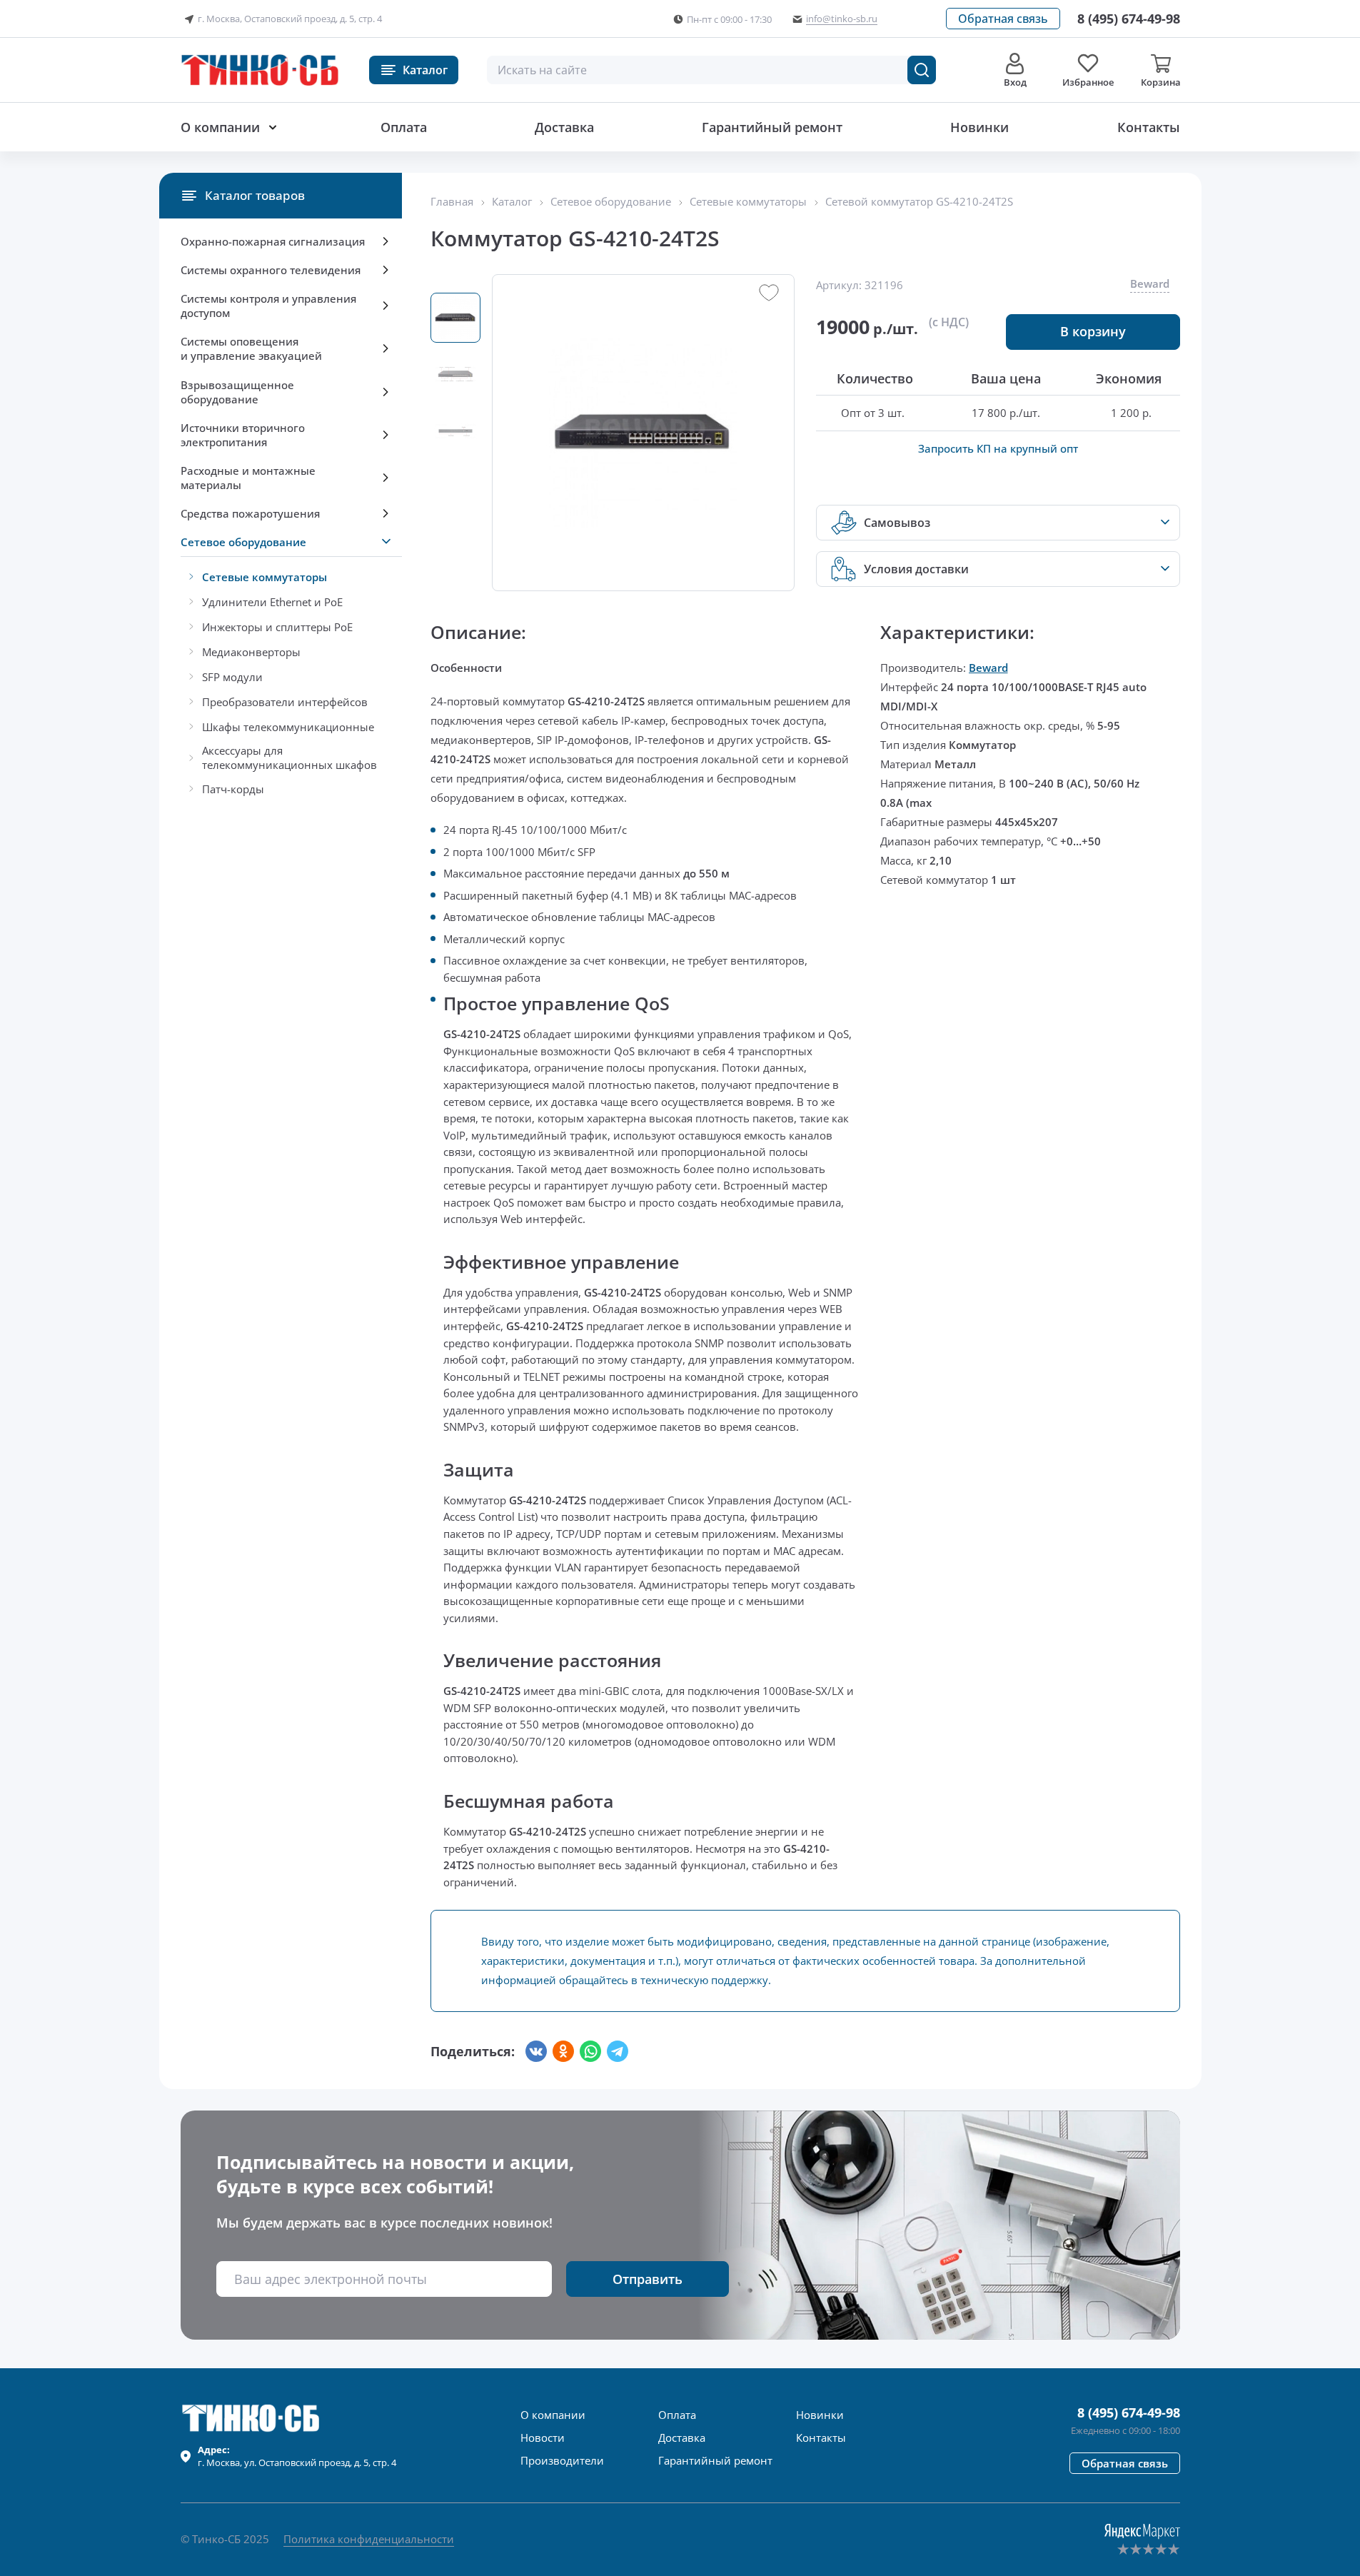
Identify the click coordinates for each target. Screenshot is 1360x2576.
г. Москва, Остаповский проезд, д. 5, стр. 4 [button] (290, 19)
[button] (1003, 19)
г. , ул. (297, 2456)
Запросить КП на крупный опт (998, 448)
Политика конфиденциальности (369, 2539)
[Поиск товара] (922, 70)
